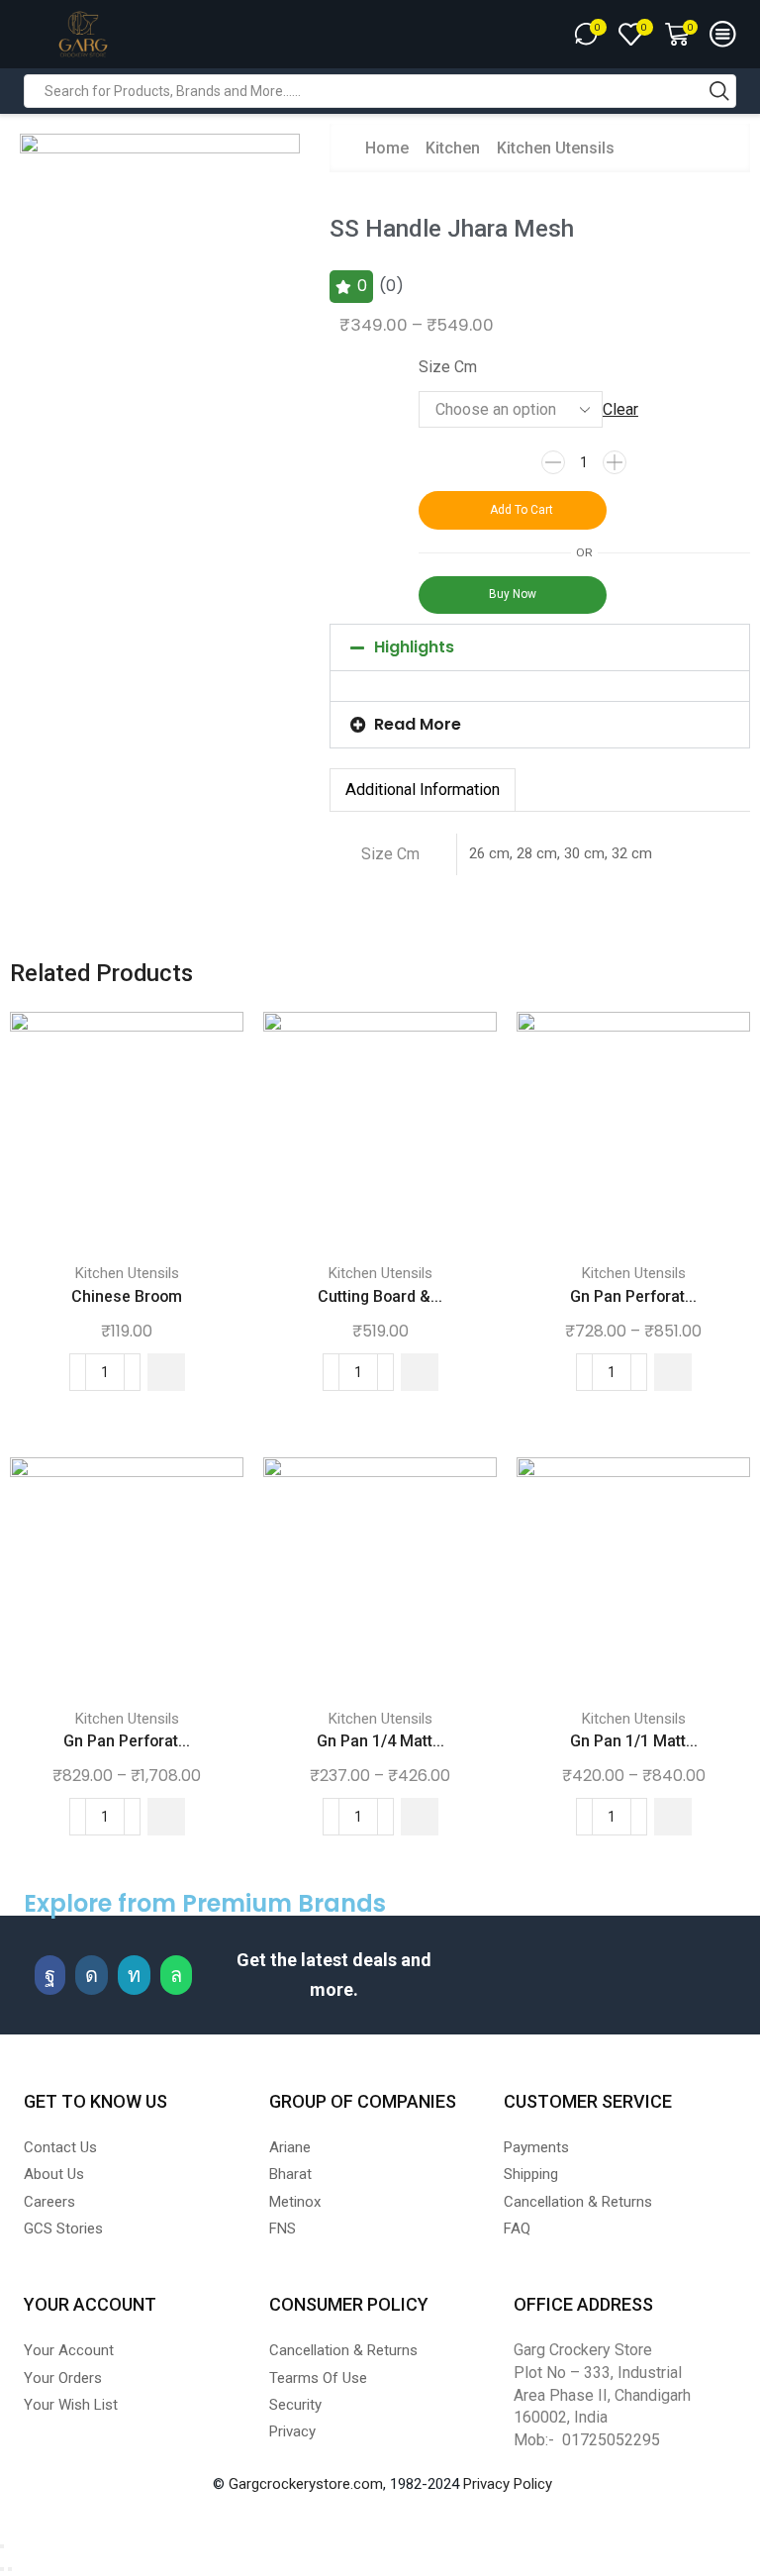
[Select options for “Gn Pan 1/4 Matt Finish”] (420, 1817)
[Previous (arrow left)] (2, 2569)
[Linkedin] (134, 1975)
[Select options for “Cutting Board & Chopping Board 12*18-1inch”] (420, 1372)
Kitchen (453, 148)
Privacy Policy (508, 2484)
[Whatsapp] (176, 1975)
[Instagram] (92, 1975)
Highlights (414, 647)
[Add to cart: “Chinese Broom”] (166, 1372)
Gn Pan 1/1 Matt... (634, 1741)
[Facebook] (50, 1975)
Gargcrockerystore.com (306, 2484)
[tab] (423, 790)
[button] (540, 647)
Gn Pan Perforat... (633, 1296)
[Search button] (719, 91)
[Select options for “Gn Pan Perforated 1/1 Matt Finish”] (166, 1817)
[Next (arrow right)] (10, 2569)
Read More (418, 724)
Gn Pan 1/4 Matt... (380, 1741)
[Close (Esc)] (2, 2546)
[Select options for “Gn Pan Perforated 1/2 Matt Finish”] (673, 1372)
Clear (620, 409)
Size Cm (448, 367)
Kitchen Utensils (556, 148)
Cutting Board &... (380, 1296)
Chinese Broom (127, 1296)
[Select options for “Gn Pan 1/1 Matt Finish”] (673, 1817)
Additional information (423, 790)
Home (387, 148)
